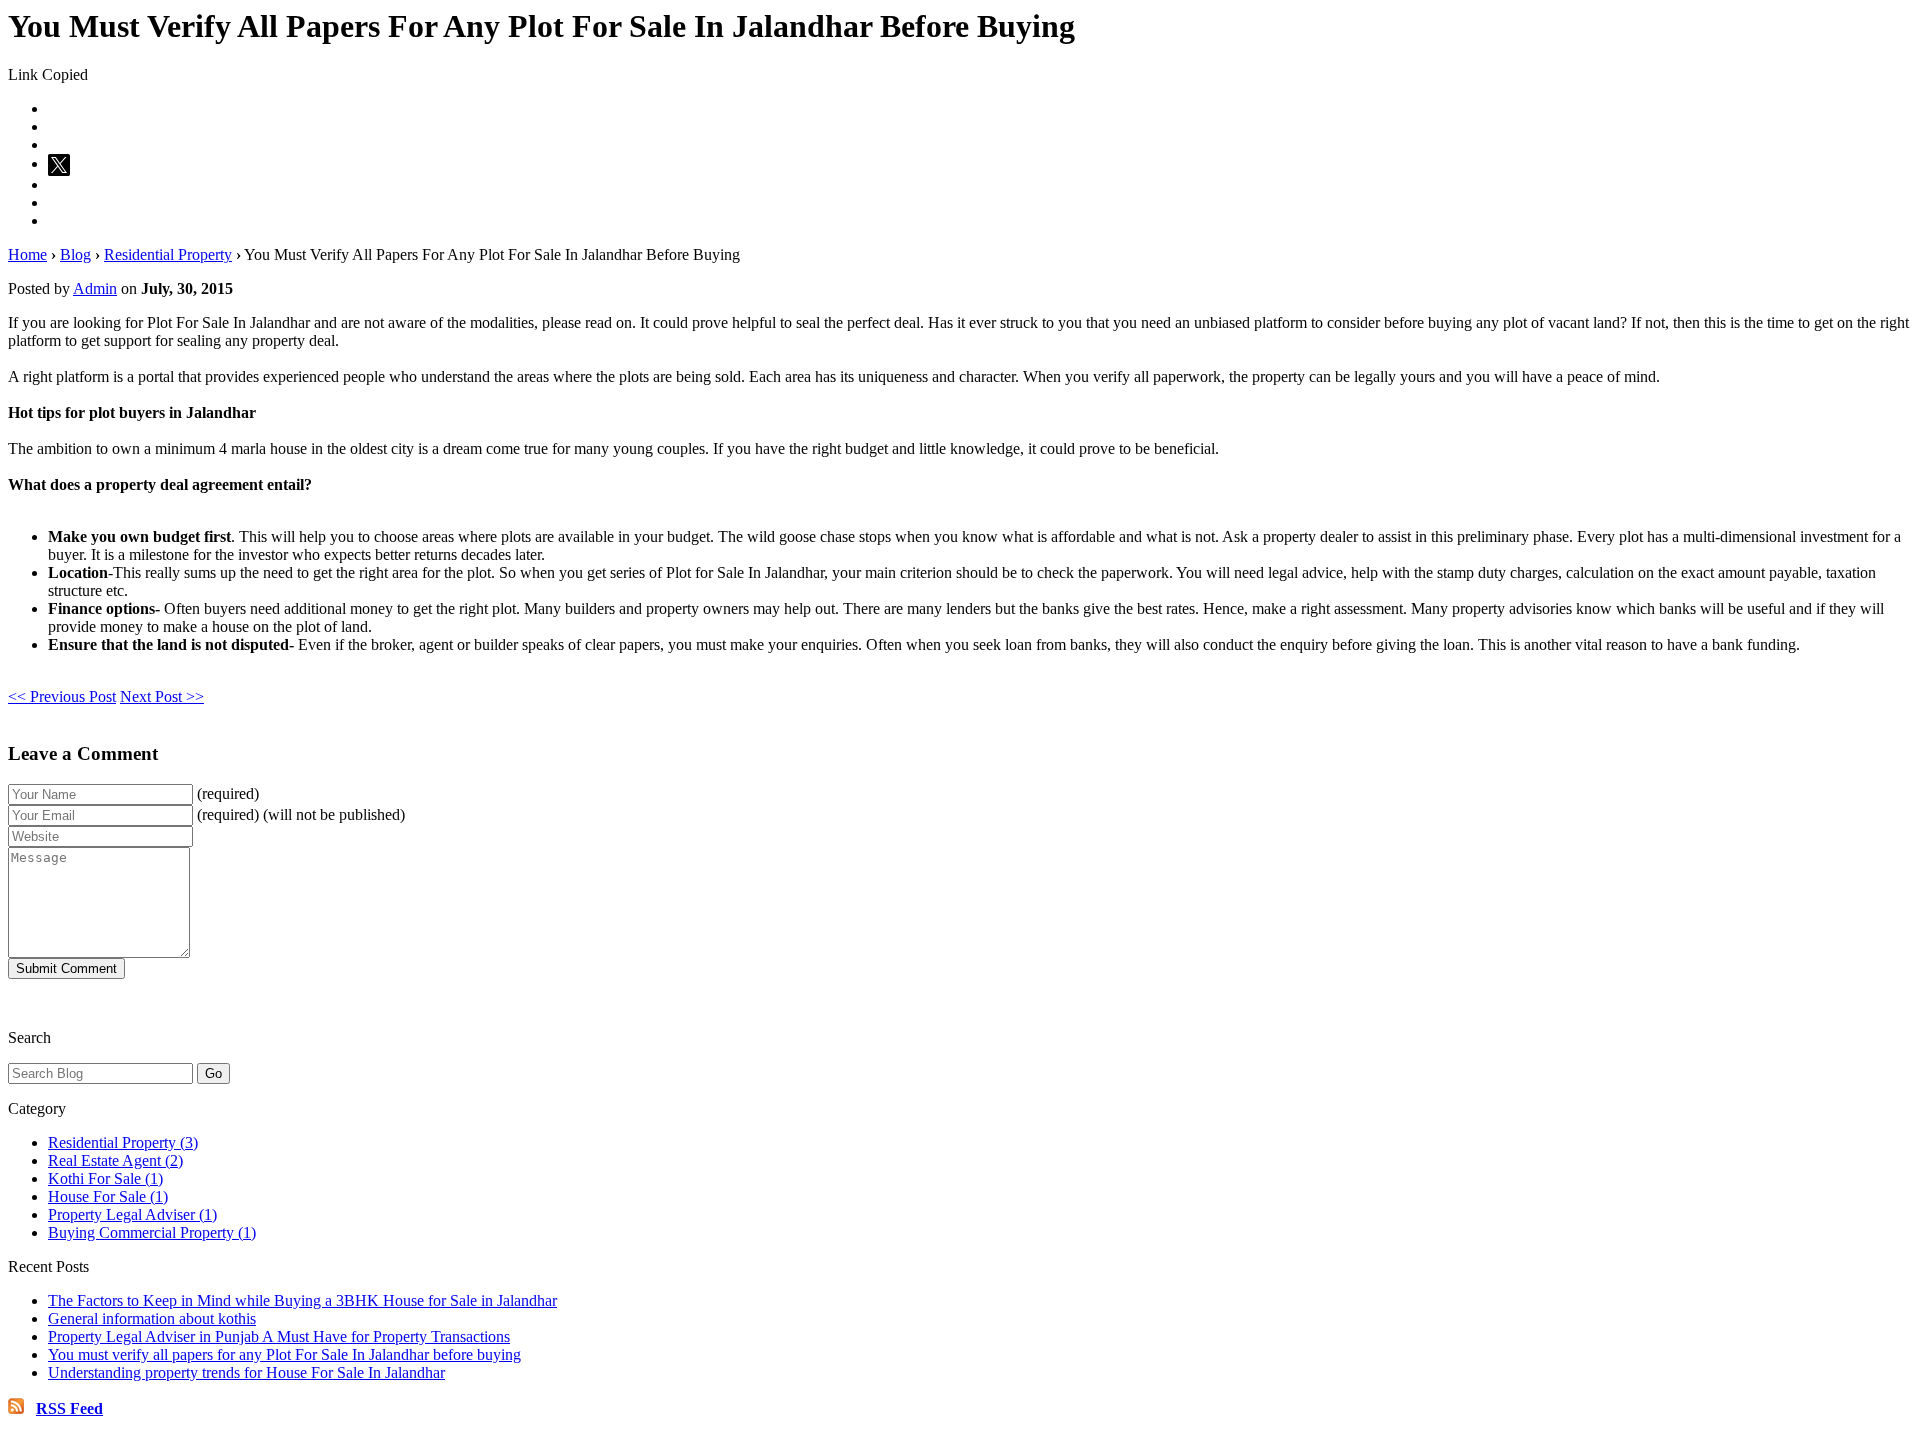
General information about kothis (152, 1318)
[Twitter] (62, 163)
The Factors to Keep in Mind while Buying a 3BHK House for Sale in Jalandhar (302, 1300)
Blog (75, 254)
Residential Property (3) (123, 1142)
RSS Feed (69, 1408)
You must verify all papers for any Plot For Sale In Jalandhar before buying (284, 1354)
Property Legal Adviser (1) (132, 1214)
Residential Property (168, 254)
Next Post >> (162, 696)
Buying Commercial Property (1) (152, 1232)
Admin (95, 288)
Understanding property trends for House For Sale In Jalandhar (246, 1372)
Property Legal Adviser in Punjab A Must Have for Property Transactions (279, 1336)
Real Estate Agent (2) (115, 1160)
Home (27, 254)
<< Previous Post (62, 696)
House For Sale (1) (108, 1196)
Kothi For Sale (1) (105, 1178)
